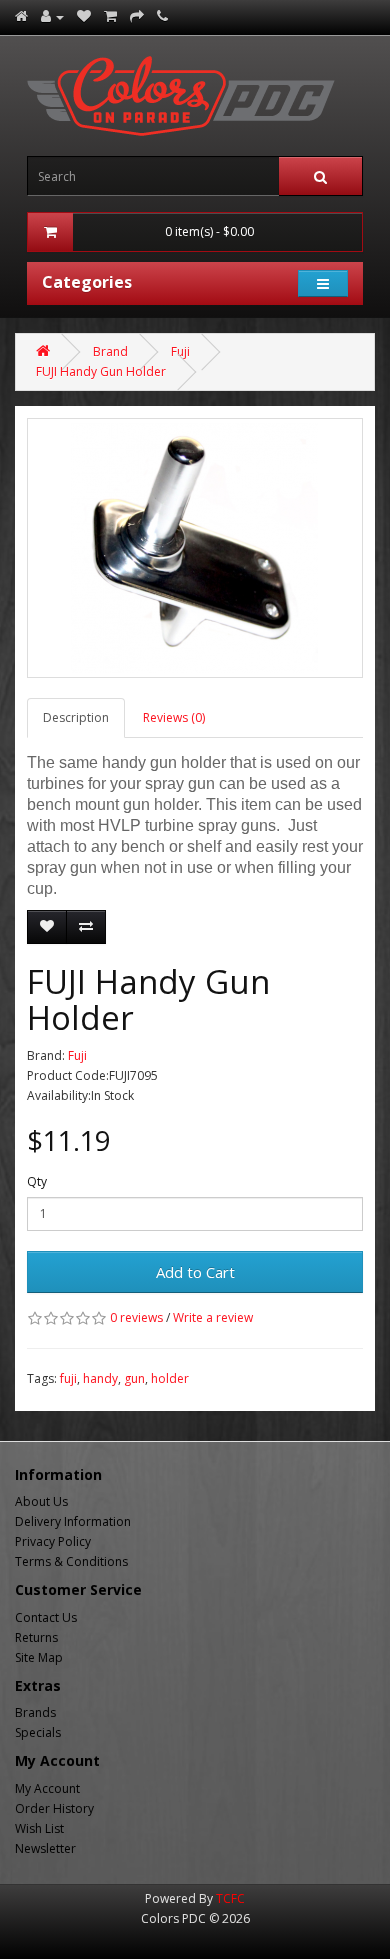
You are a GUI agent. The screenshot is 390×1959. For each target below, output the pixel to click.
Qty (37, 1181)
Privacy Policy (53, 1541)
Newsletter (45, 1848)
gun (134, 1378)
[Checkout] (137, 16)
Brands (35, 1712)
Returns (36, 1637)
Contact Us (46, 1617)
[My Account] (52, 16)
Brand (110, 351)
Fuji (180, 351)
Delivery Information (73, 1521)
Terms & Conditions (71, 1561)
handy (100, 1378)
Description (76, 717)
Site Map (39, 1657)
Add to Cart (195, 1272)
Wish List (39, 1828)
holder (170, 1378)
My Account (47, 1788)
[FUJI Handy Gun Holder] (195, 548)
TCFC (230, 1898)
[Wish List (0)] (84, 16)
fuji (68, 1378)
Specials (38, 1732)
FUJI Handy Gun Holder (101, 371)
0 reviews (136, 1317)
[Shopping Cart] (110, 16)
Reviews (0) (174, 717)
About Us (41, 1501)
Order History (54, 1808)
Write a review (213, 1317)
